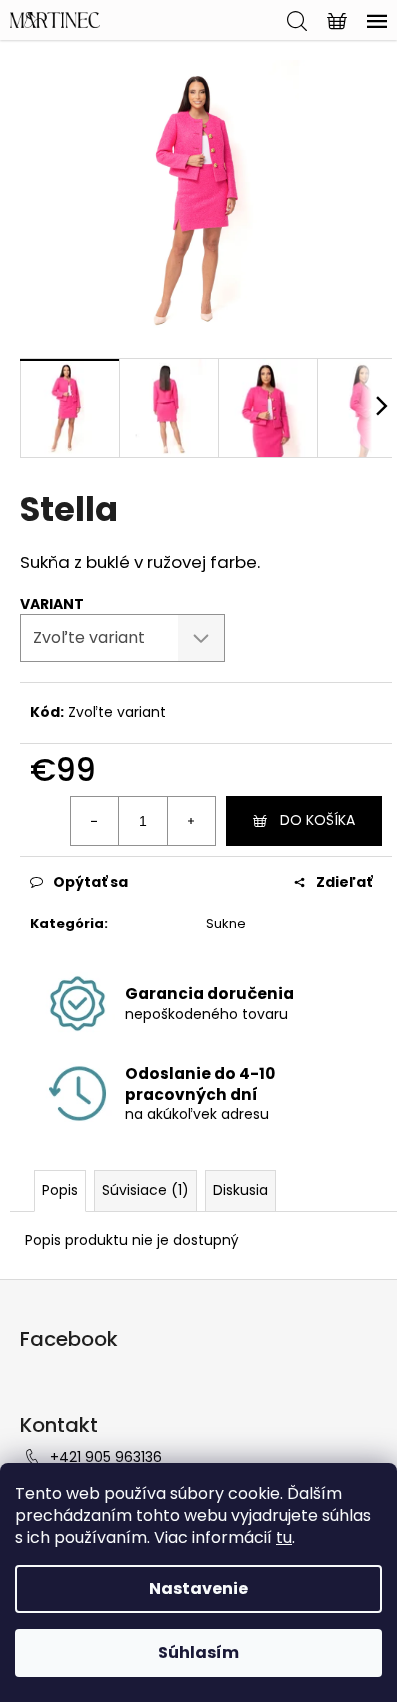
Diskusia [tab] (240, 1190)
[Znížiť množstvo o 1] (95, 821)
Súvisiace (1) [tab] (145, 1190)
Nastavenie (198, 1588)
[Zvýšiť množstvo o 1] (191, 821)
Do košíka (317, 820)
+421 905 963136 (106, 1457)
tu (284, 1537)
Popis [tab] (60, 1190)
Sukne (226, 923)
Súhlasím (198, 1652)
